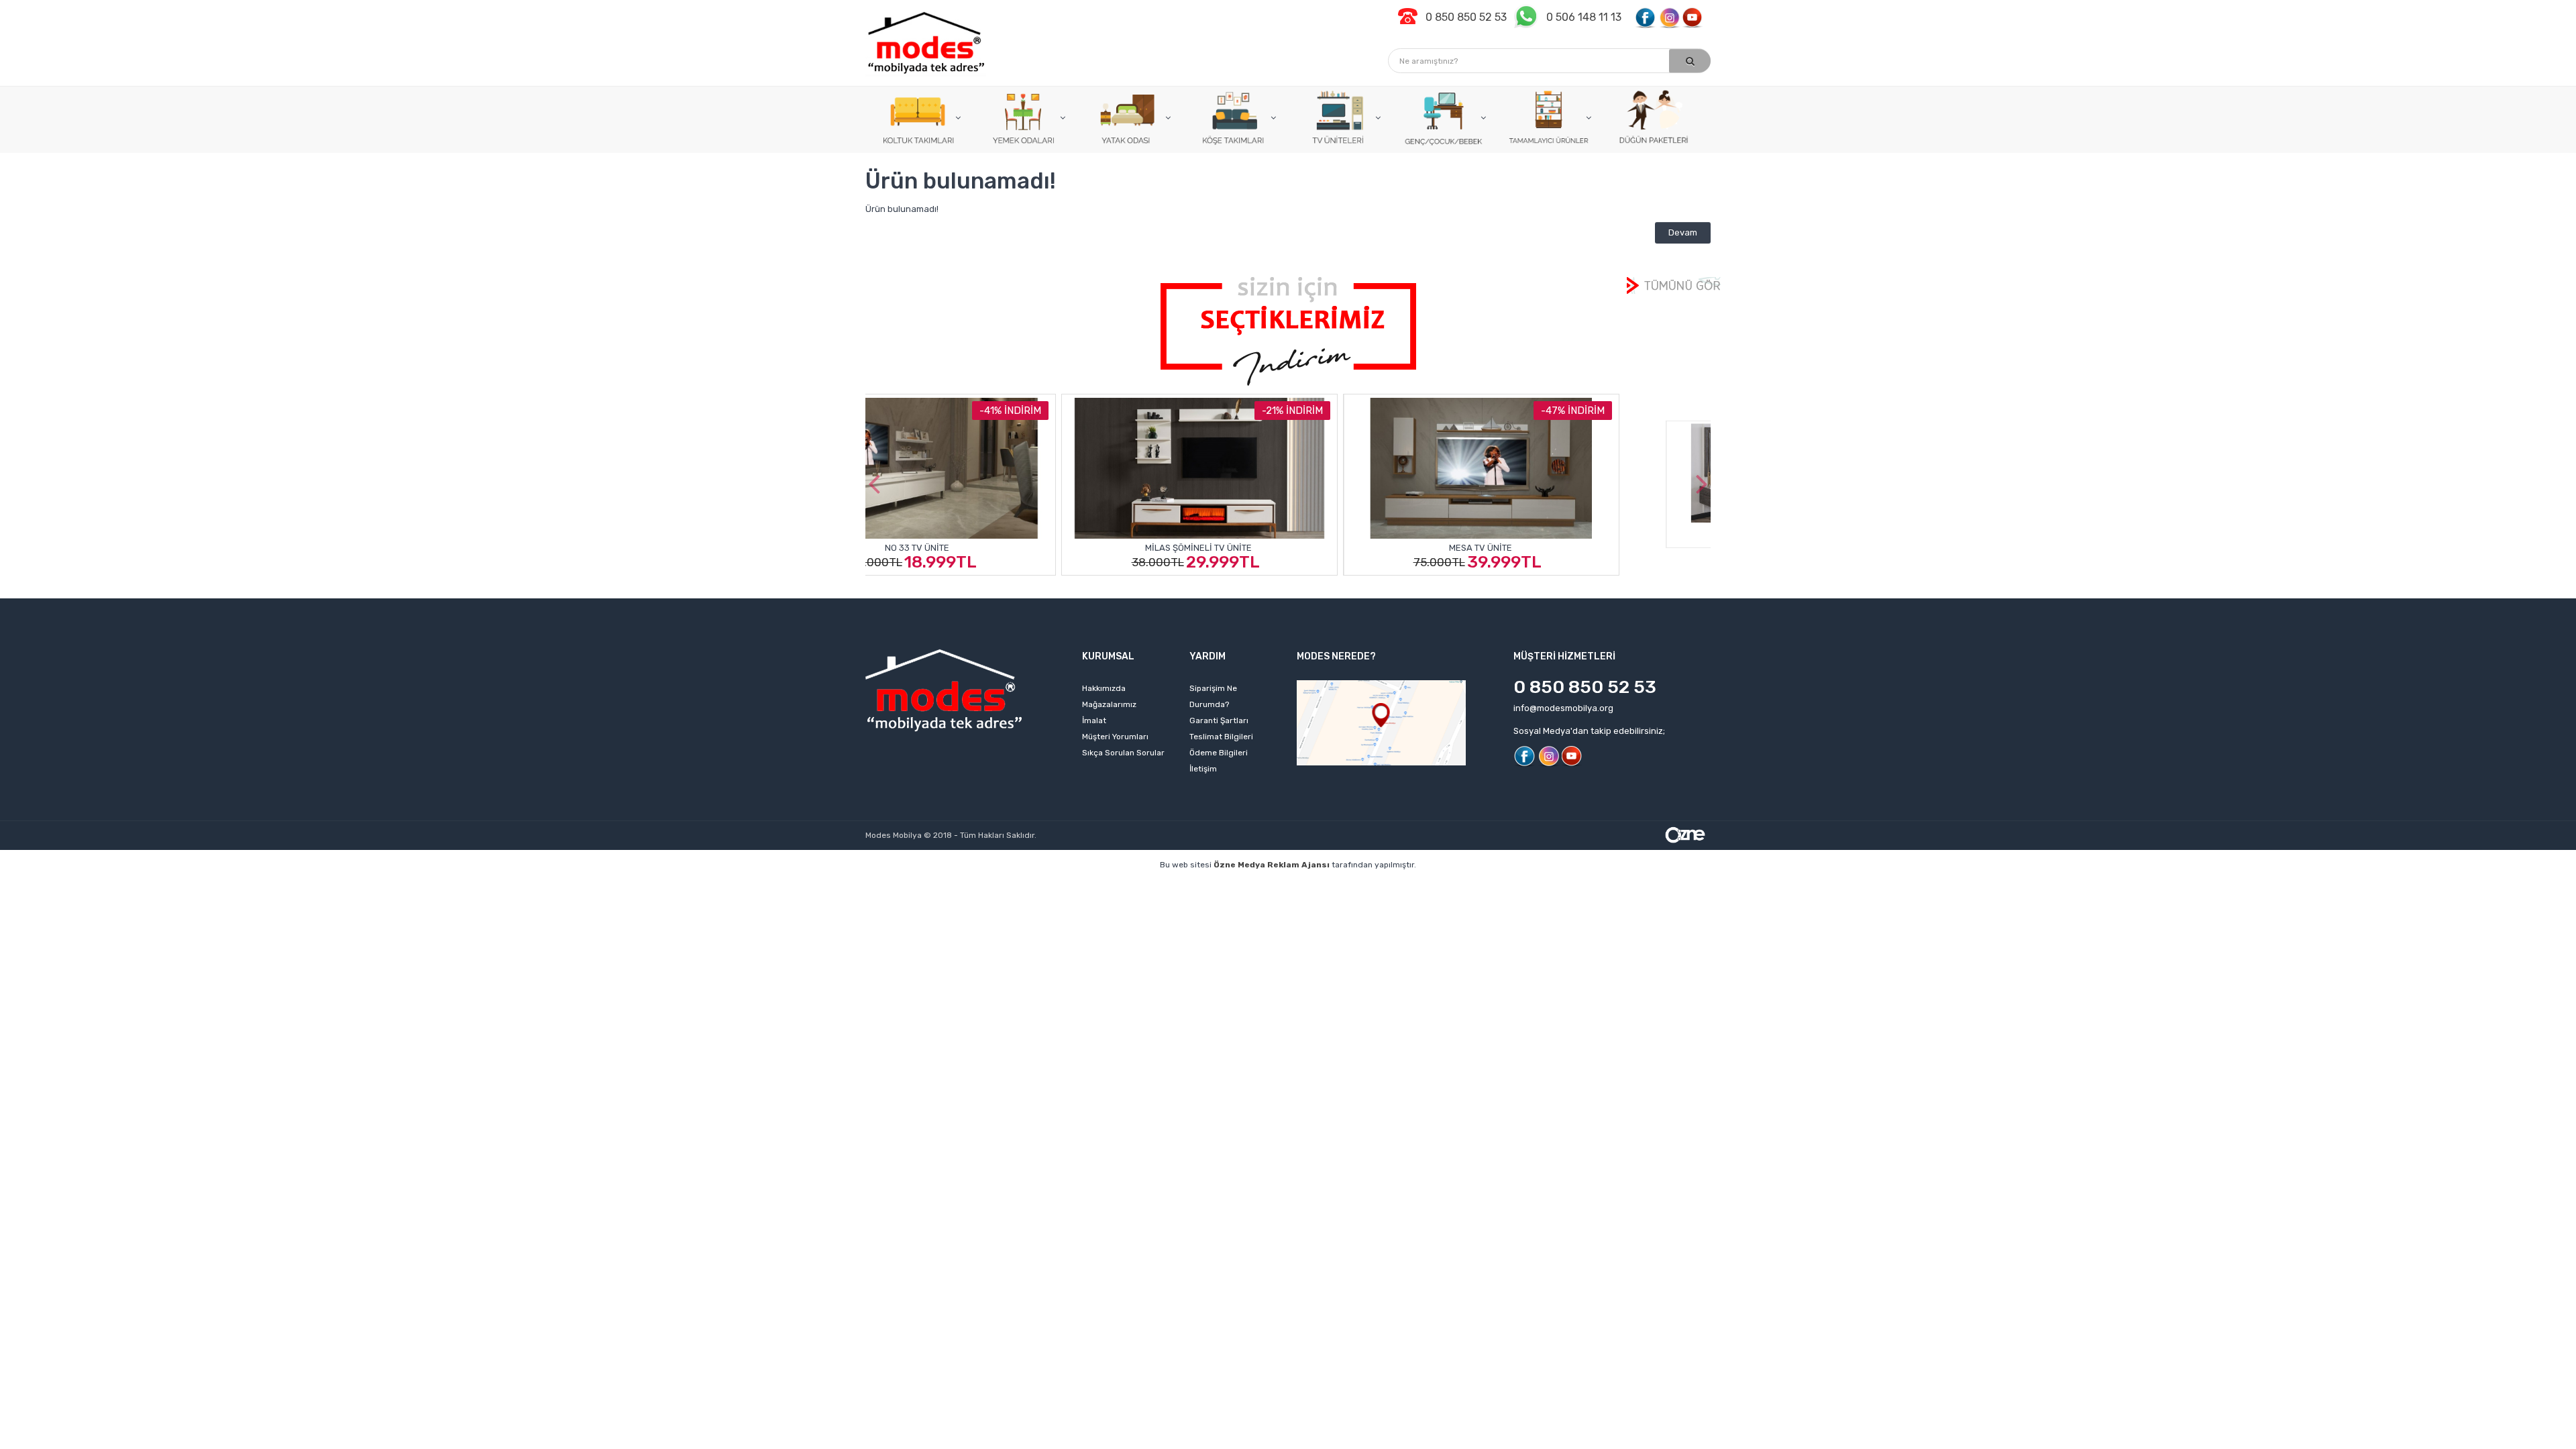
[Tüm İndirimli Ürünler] (1288, 330)
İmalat (1094, 720)
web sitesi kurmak (1566, 885)
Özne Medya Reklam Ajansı (1272, 865)
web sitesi (1083, 885)
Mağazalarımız (1109, 704)
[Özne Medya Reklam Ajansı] (1685, 834)
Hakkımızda (1104, 688)
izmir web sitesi (1482, 885)
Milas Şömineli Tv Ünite (1005, 548)
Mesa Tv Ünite (1287, 548)
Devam (1683, 232)
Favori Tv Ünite (1569, 548)
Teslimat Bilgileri (1221, 737)
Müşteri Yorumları (1115, 737)
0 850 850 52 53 (1585, 687)
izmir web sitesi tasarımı (1668, 885)
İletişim (1203, 769)
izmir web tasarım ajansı (1169, 885)
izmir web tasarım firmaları (1382, 885)
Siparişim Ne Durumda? (1213, 696)
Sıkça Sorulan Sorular (1123, 753)
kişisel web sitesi (1012, 885)
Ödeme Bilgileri (1219, 753)
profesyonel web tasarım (910, 885)
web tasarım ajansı (1273, 885)
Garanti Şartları (1219, 720)
